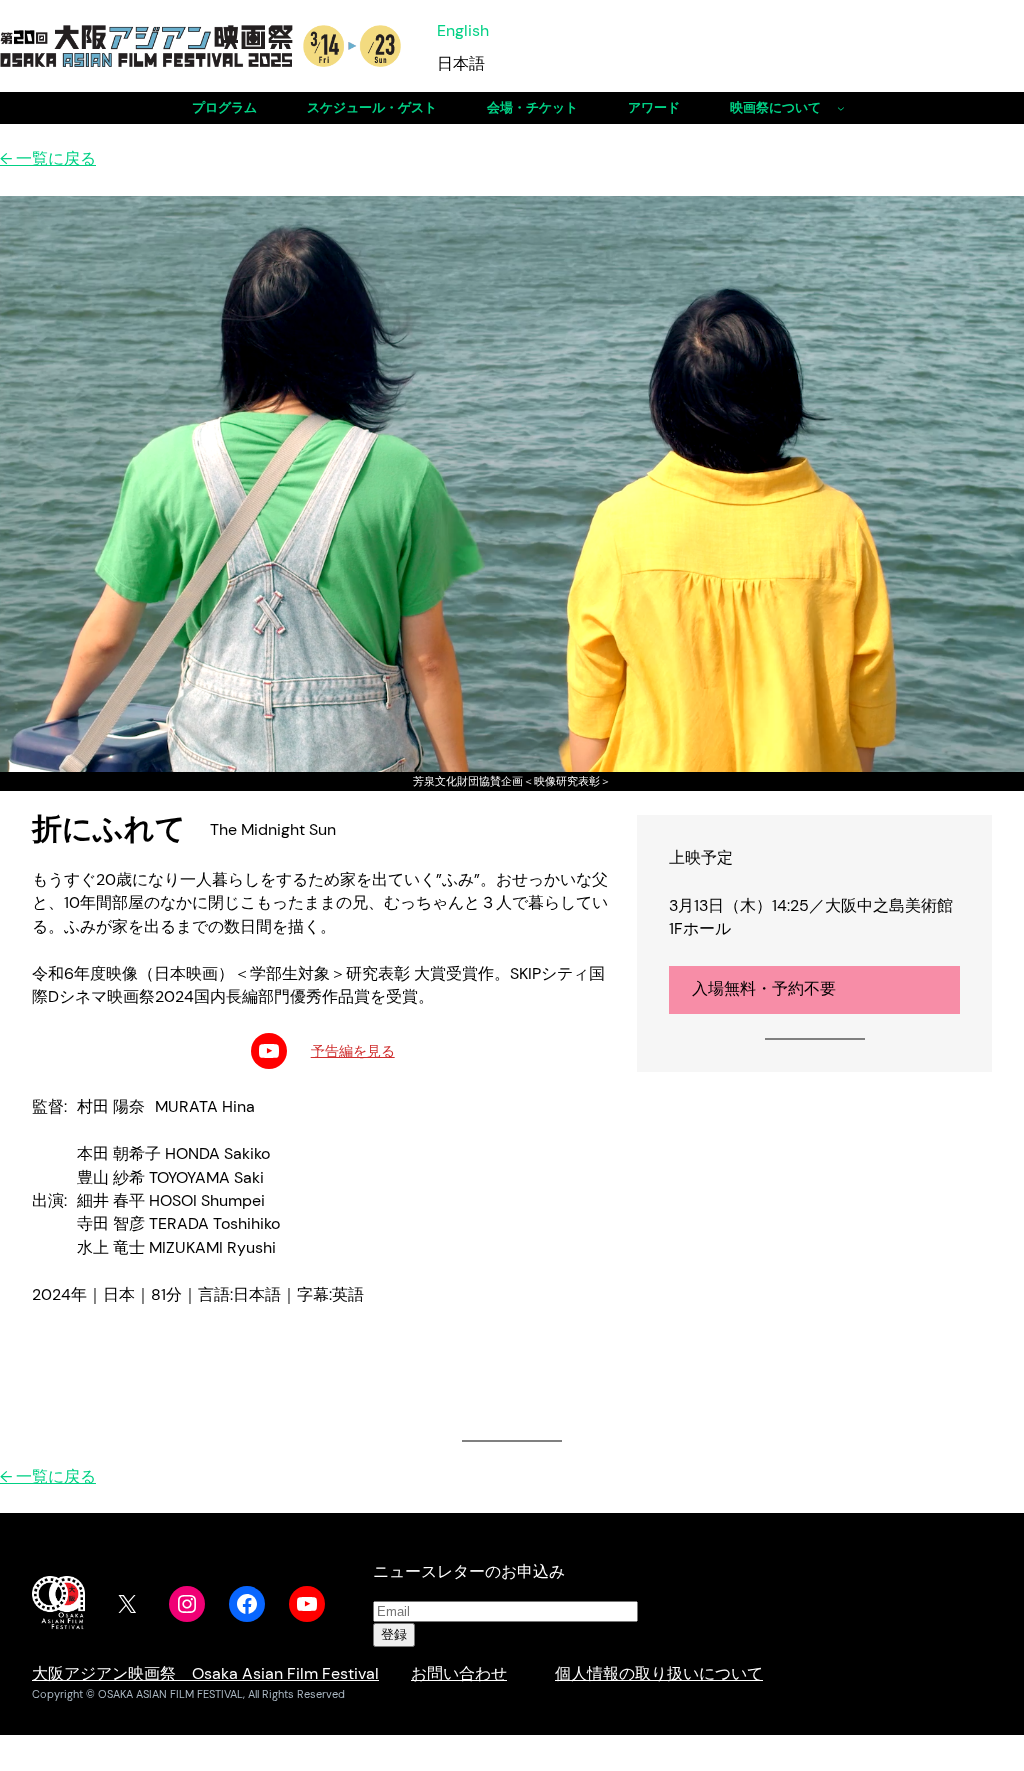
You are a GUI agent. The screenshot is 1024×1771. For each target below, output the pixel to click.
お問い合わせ (459, 1674)
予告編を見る (353, 1051)
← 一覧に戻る (48, 159)
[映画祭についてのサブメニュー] (841, 108)
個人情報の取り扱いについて (659, 1674)
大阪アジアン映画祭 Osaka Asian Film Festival (205, 1674)
